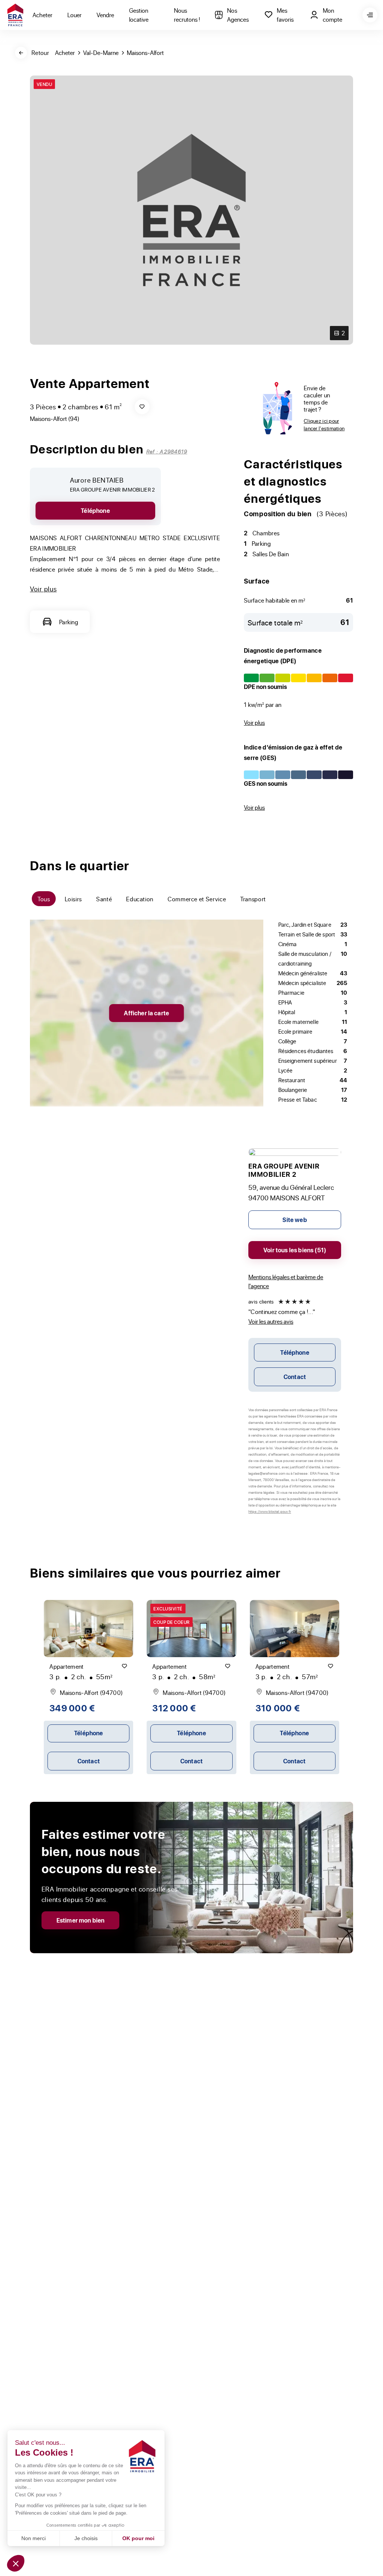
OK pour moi (138, 2538)
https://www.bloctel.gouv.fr (270, 1511)
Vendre (105, 15)
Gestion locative (139, 15)
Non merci (33, 2538)
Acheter (42, 15)
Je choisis (86, 2538)
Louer (74, 15)
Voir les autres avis (271, 1321)
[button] (16, 2563)
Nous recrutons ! (187, 15)
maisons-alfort (145, 53)
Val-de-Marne (101, 53)
